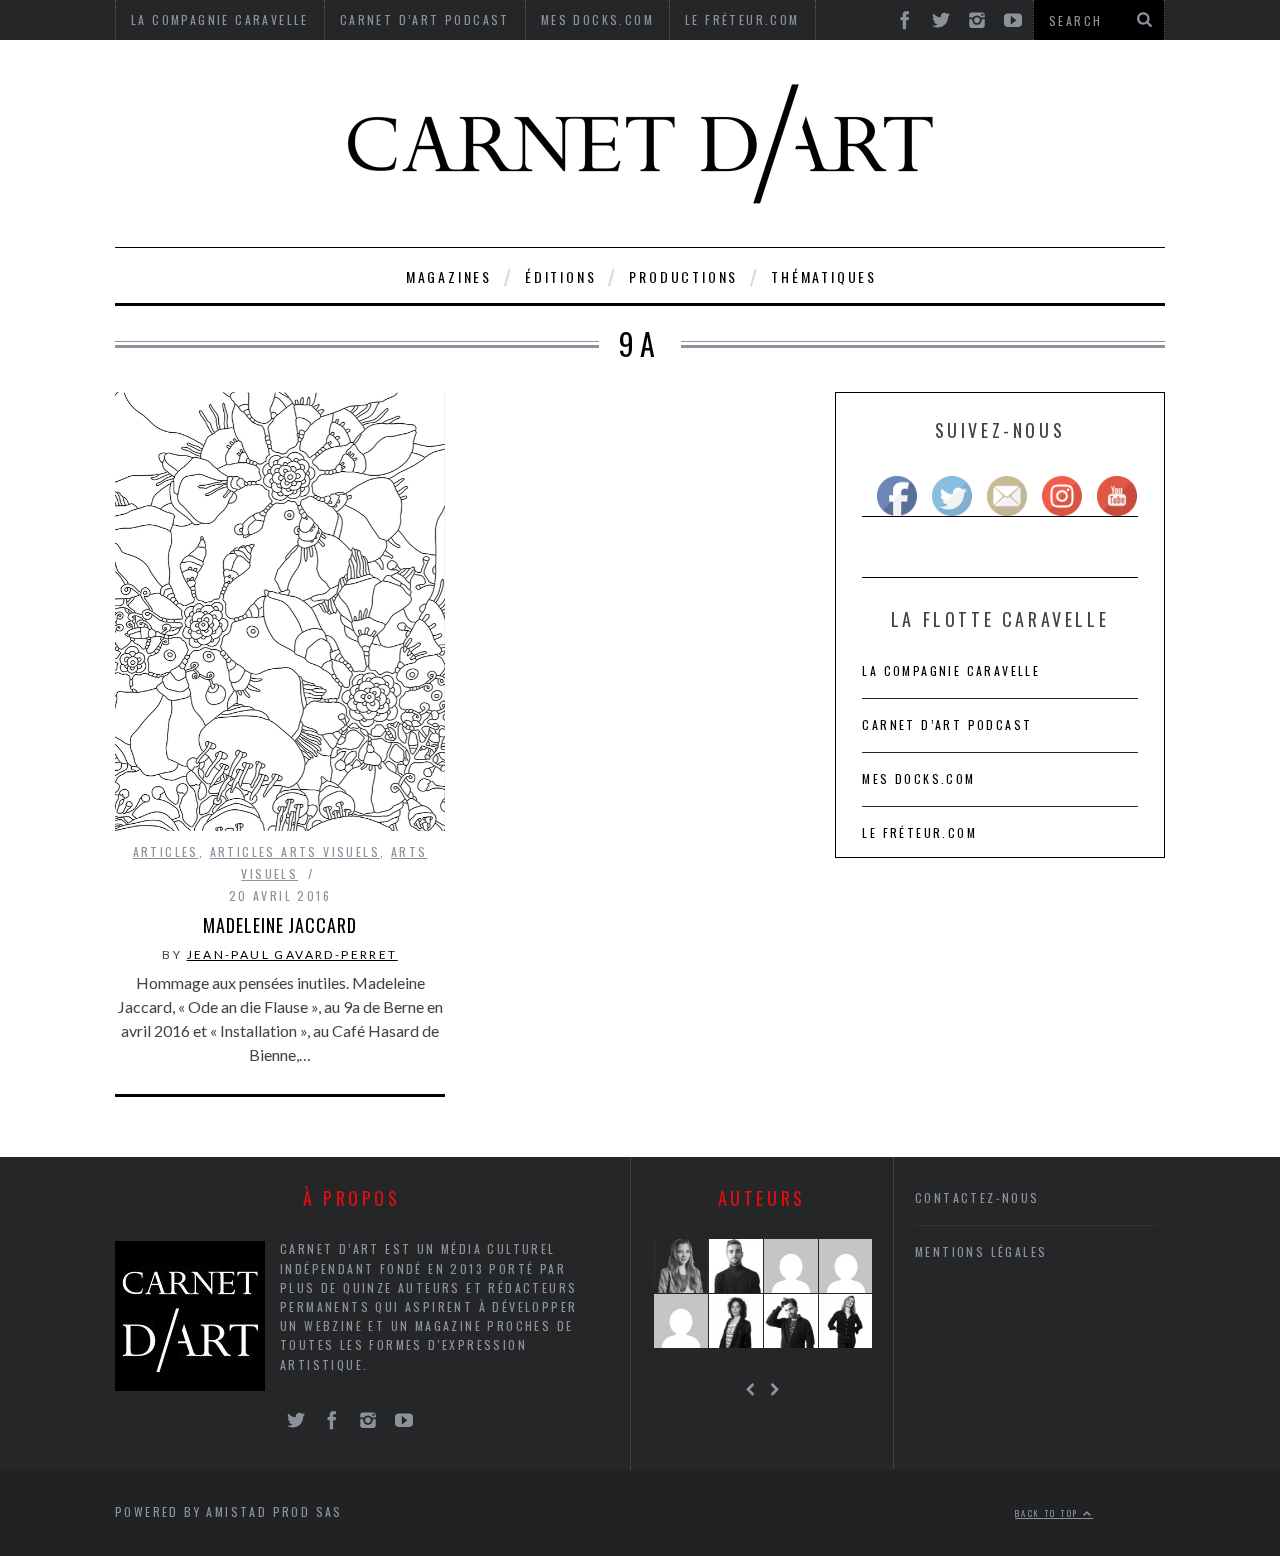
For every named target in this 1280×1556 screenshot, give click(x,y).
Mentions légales (981, 1251)
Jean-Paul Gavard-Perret (292, 954)
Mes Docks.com (918, 778)
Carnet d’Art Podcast (947, 724)
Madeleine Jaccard (279, 925)
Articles (166, 851)
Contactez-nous (977, 1197)
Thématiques (824, 276)
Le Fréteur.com (919, 832)
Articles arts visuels (295, 851)
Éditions (560, 276)
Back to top (1049, 1513)
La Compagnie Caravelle (951, 670)
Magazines (449, 276)
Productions (683, 276)
